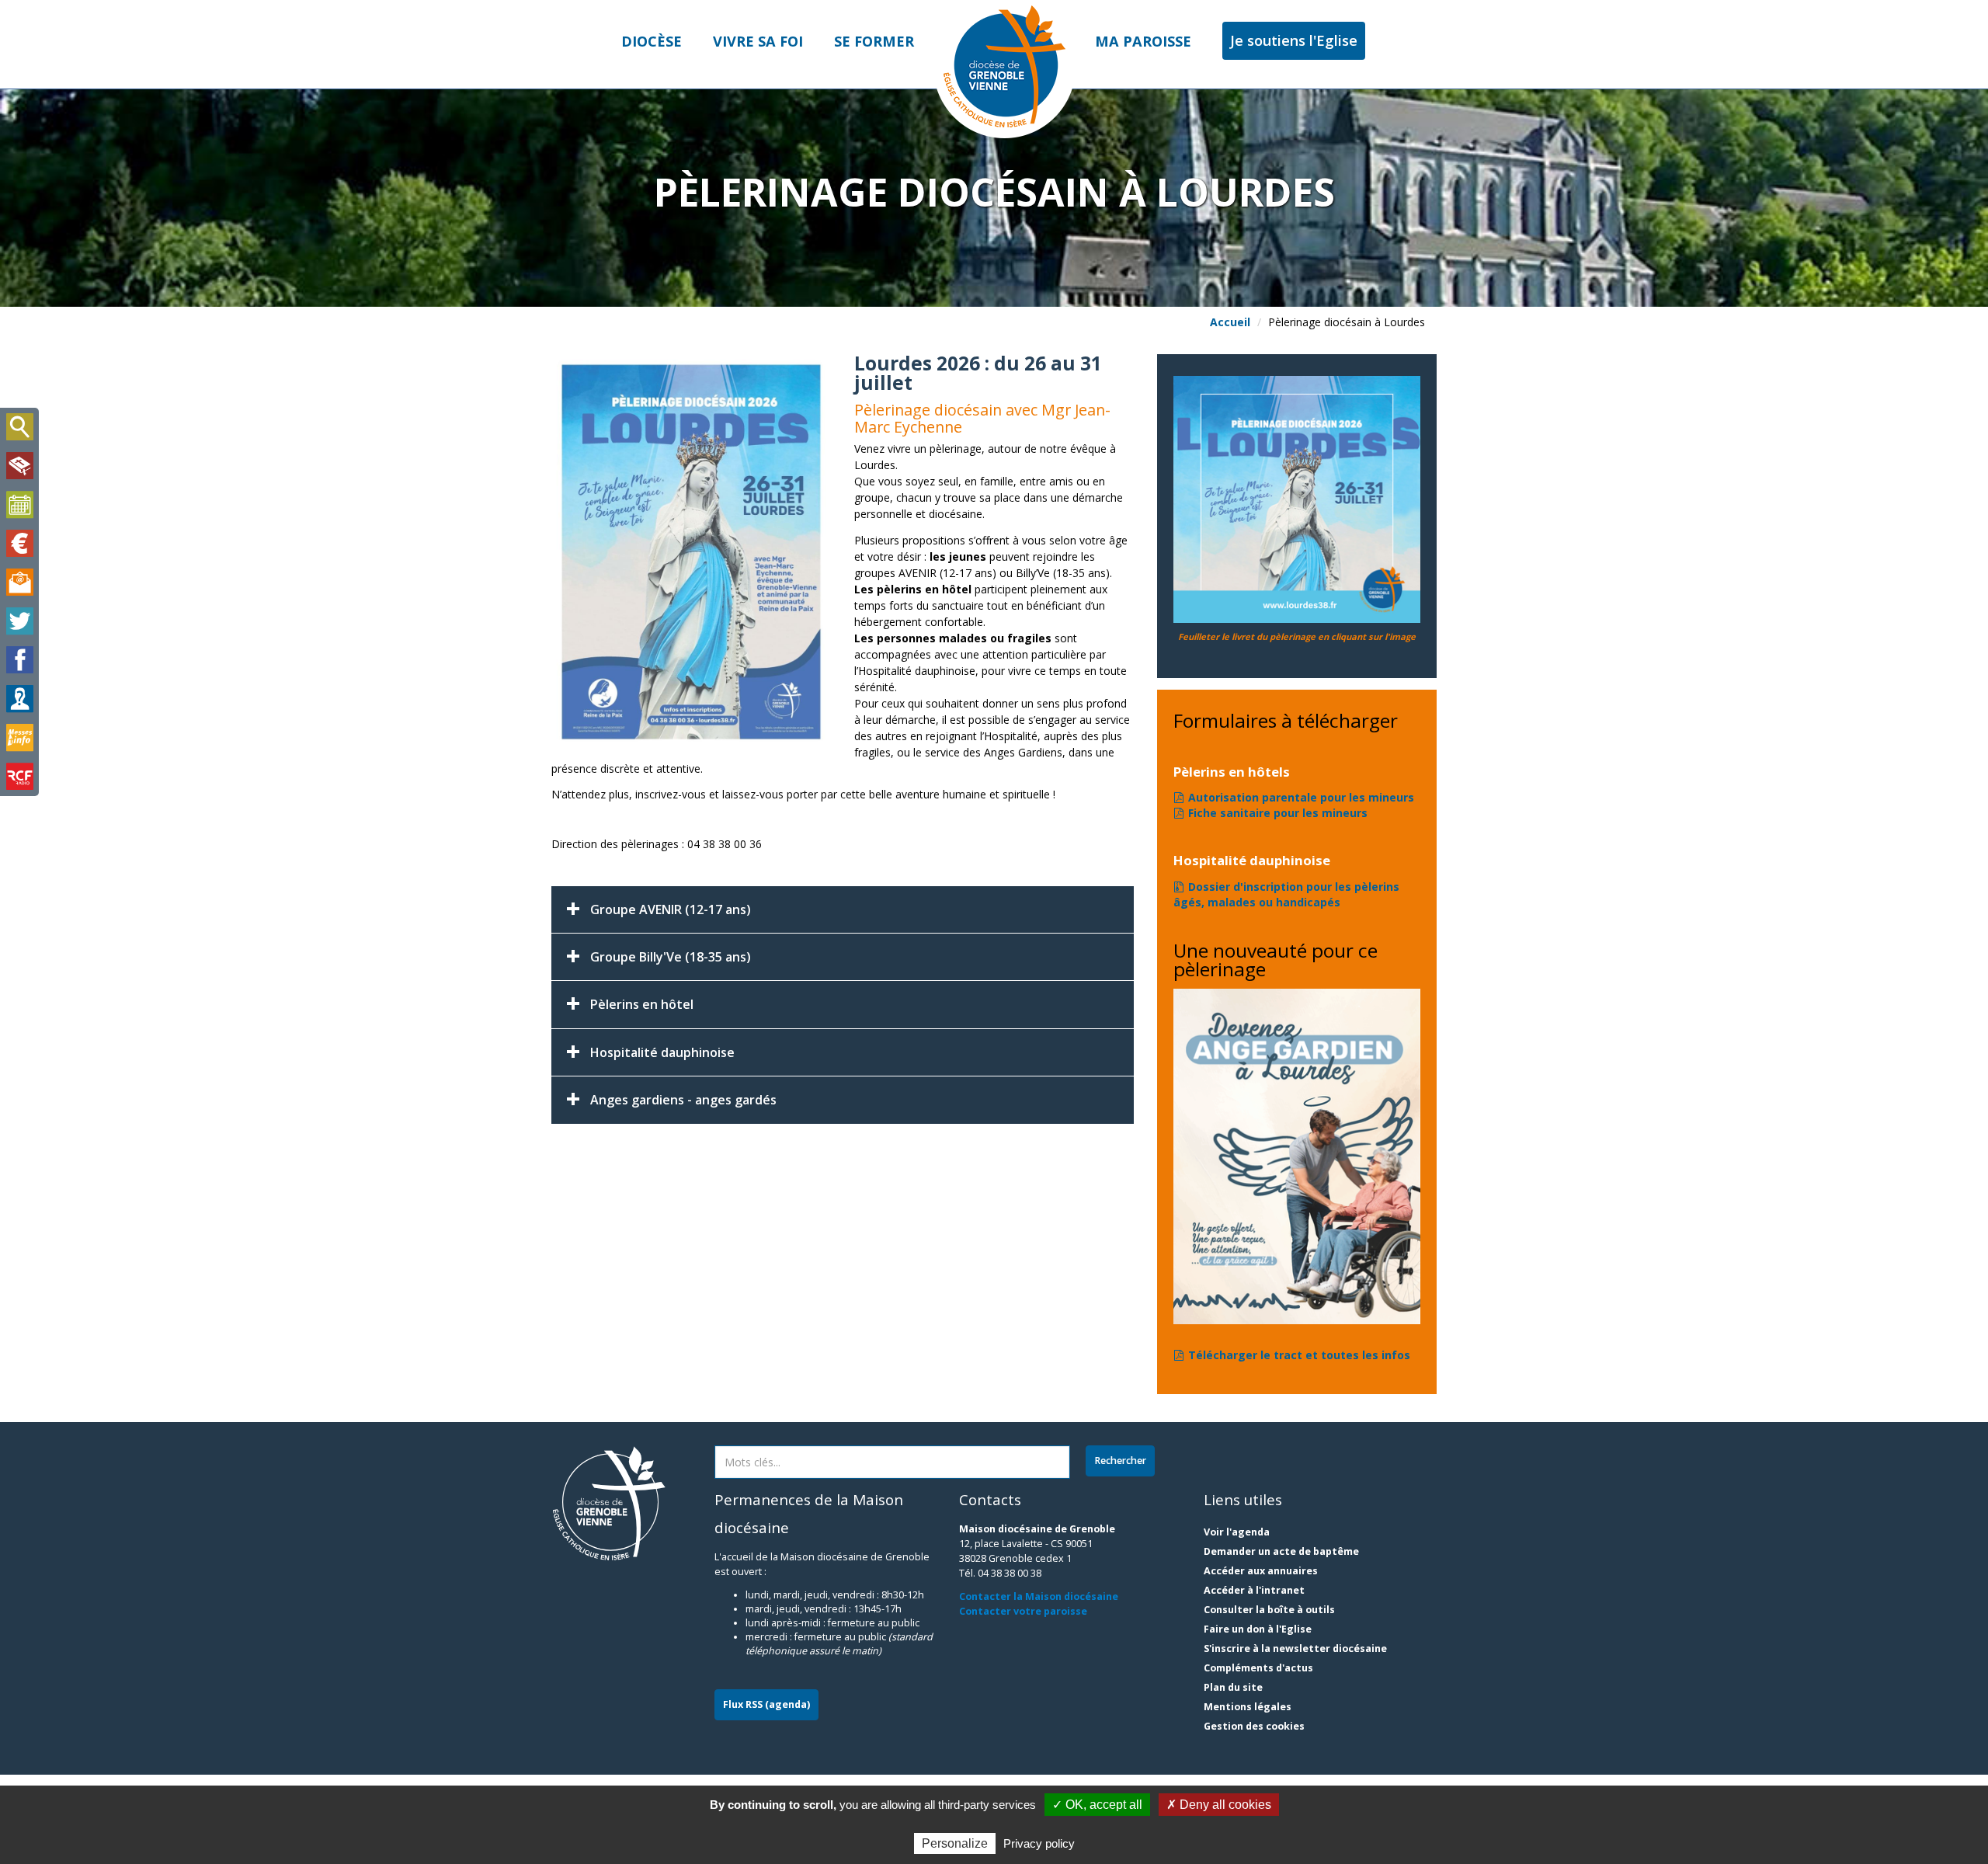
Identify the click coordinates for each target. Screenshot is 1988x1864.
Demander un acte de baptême (1281, 1551)
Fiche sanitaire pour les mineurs (1278, 813)
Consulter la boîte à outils (1269, 1610)
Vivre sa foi (758, 41)
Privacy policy (1039, 1843)
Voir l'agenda (1237, 1532)
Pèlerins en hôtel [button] (642, 1004)
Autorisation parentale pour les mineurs (1301, 797)
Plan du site (1233, 1687)
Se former (874, 41)
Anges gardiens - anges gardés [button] (683, 1100)
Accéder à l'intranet (1254, 1590)
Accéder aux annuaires (1261, 1571)
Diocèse (652, 41)
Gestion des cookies (1254, 1726)
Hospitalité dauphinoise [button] (662, 1052)
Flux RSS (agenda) (766, 1704)
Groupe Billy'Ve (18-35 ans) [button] (671, 957)
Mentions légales (1248, 1707)
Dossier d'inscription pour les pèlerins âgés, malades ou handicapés (1286, 894)
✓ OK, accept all (1097, 1805)
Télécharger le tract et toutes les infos (1299, 1355)
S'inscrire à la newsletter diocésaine (1295, 1648)
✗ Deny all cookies (1219, 1805)
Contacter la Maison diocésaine (1039, 1596)
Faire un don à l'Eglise (1258, 1629)
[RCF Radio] (19, 777)
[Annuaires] (19, 699)
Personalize (955, 1843)
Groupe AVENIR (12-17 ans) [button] (671, 909)
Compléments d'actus (1258, 1668)
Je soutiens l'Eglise (1294, 40)
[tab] (843, 909)
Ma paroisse (1143, 41)
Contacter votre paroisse (1023, 1611)
